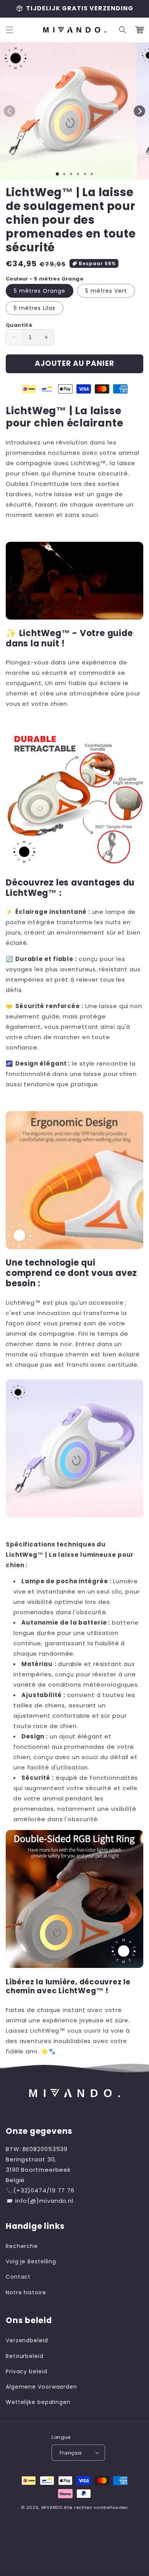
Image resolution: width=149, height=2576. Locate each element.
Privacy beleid (27, 2371)
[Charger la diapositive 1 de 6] (92, 174)
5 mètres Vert (106, 291)
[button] (10, 30)
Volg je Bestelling (31, 2261)
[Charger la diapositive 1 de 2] (64, 174)
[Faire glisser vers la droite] (139, 111)
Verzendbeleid (27, 2340)
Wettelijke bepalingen (38, 2402)
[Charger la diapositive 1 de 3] (71, 174)
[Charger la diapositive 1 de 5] (85, 174)
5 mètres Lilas (35, 308)
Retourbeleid (25, 2356)
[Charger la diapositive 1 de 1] (57, 174)
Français (71, 2453)
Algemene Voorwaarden (41, 2387)
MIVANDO (52, 2507)
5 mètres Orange (40, 291)
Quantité (19, 325)
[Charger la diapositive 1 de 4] (78, 174)
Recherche (22, 2246)
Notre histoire (26, 2292)
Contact (18, 2277)
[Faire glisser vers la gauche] (10, 111)
